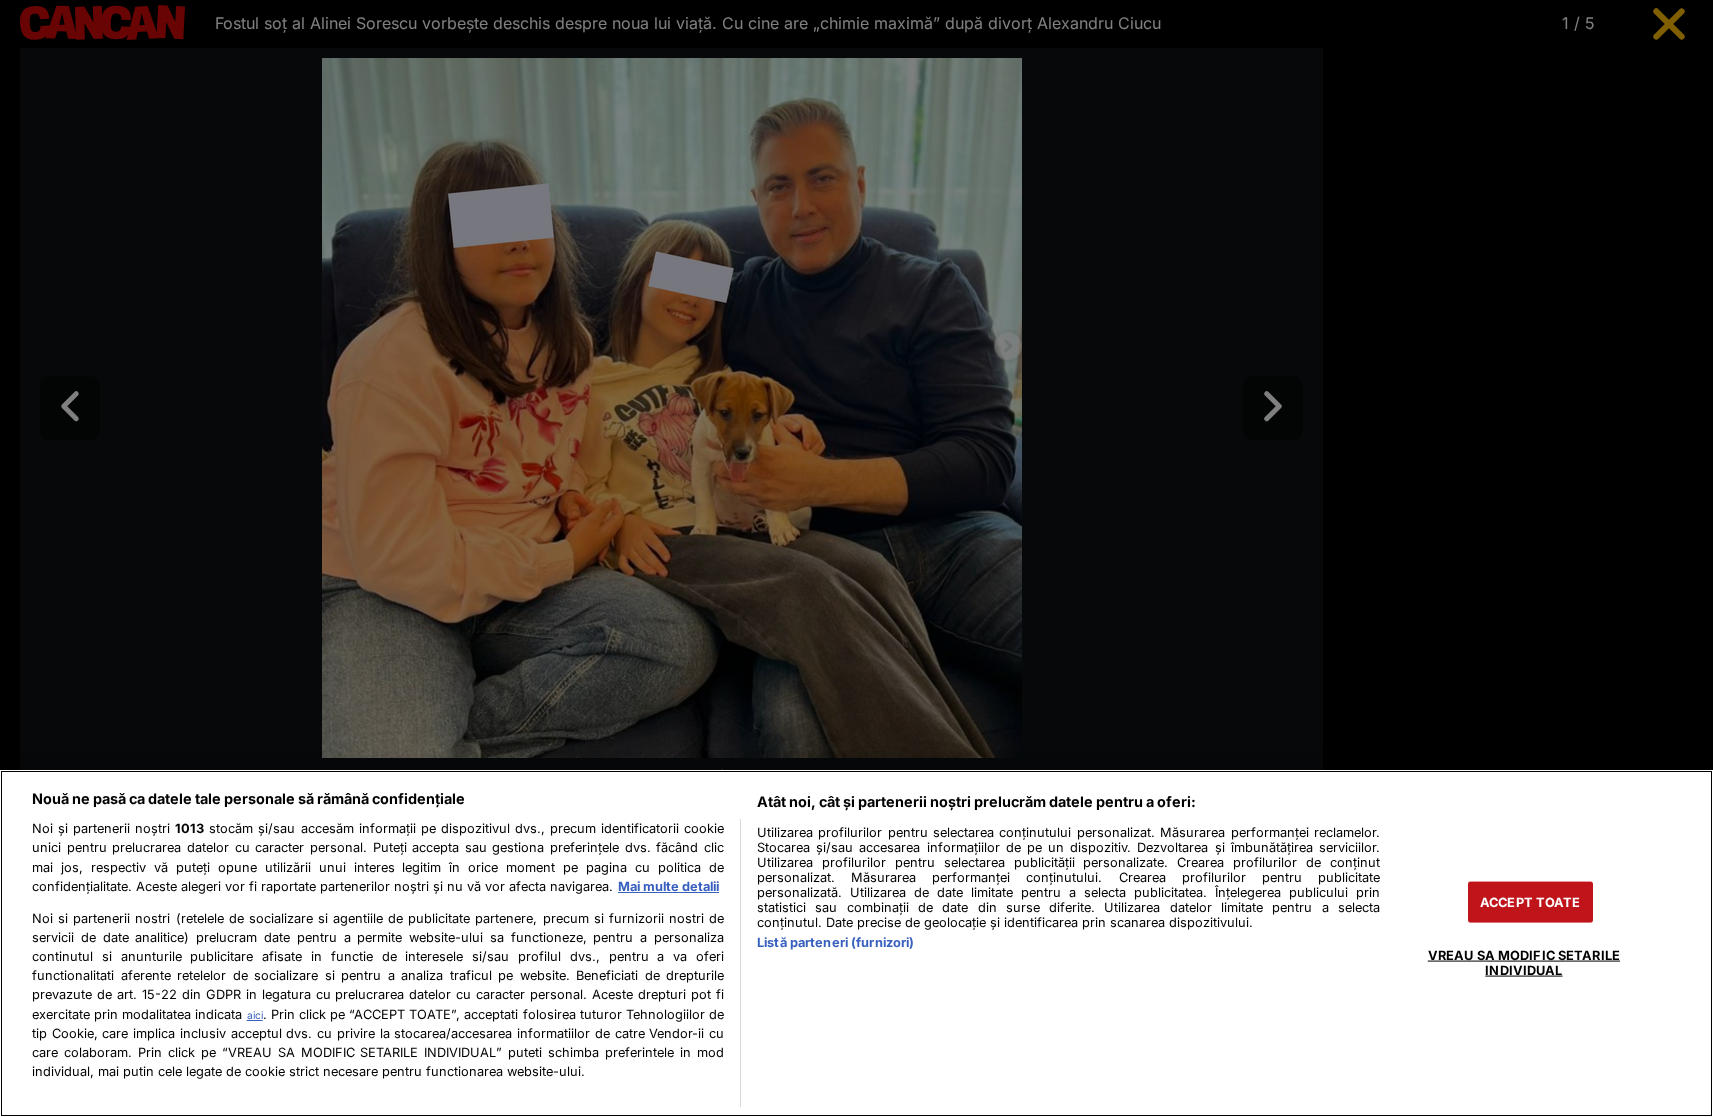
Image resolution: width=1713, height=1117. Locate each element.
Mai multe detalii (668, 886)
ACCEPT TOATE (1530, 901)
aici (255, 1015)
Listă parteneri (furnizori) (835, 942)
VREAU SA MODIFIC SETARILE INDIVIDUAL (1524, 962)
